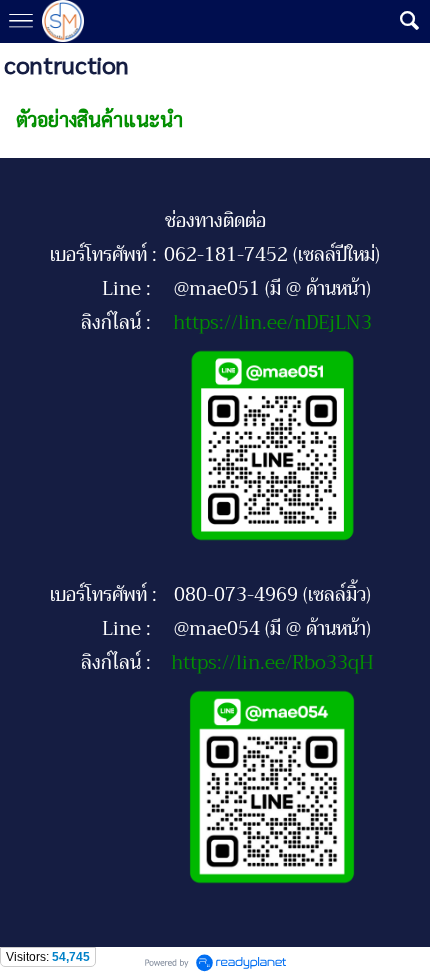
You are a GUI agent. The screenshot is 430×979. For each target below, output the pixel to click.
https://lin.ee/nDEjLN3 (272, 323)
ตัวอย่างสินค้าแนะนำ (99, 119)
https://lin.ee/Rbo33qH (272, 663)
